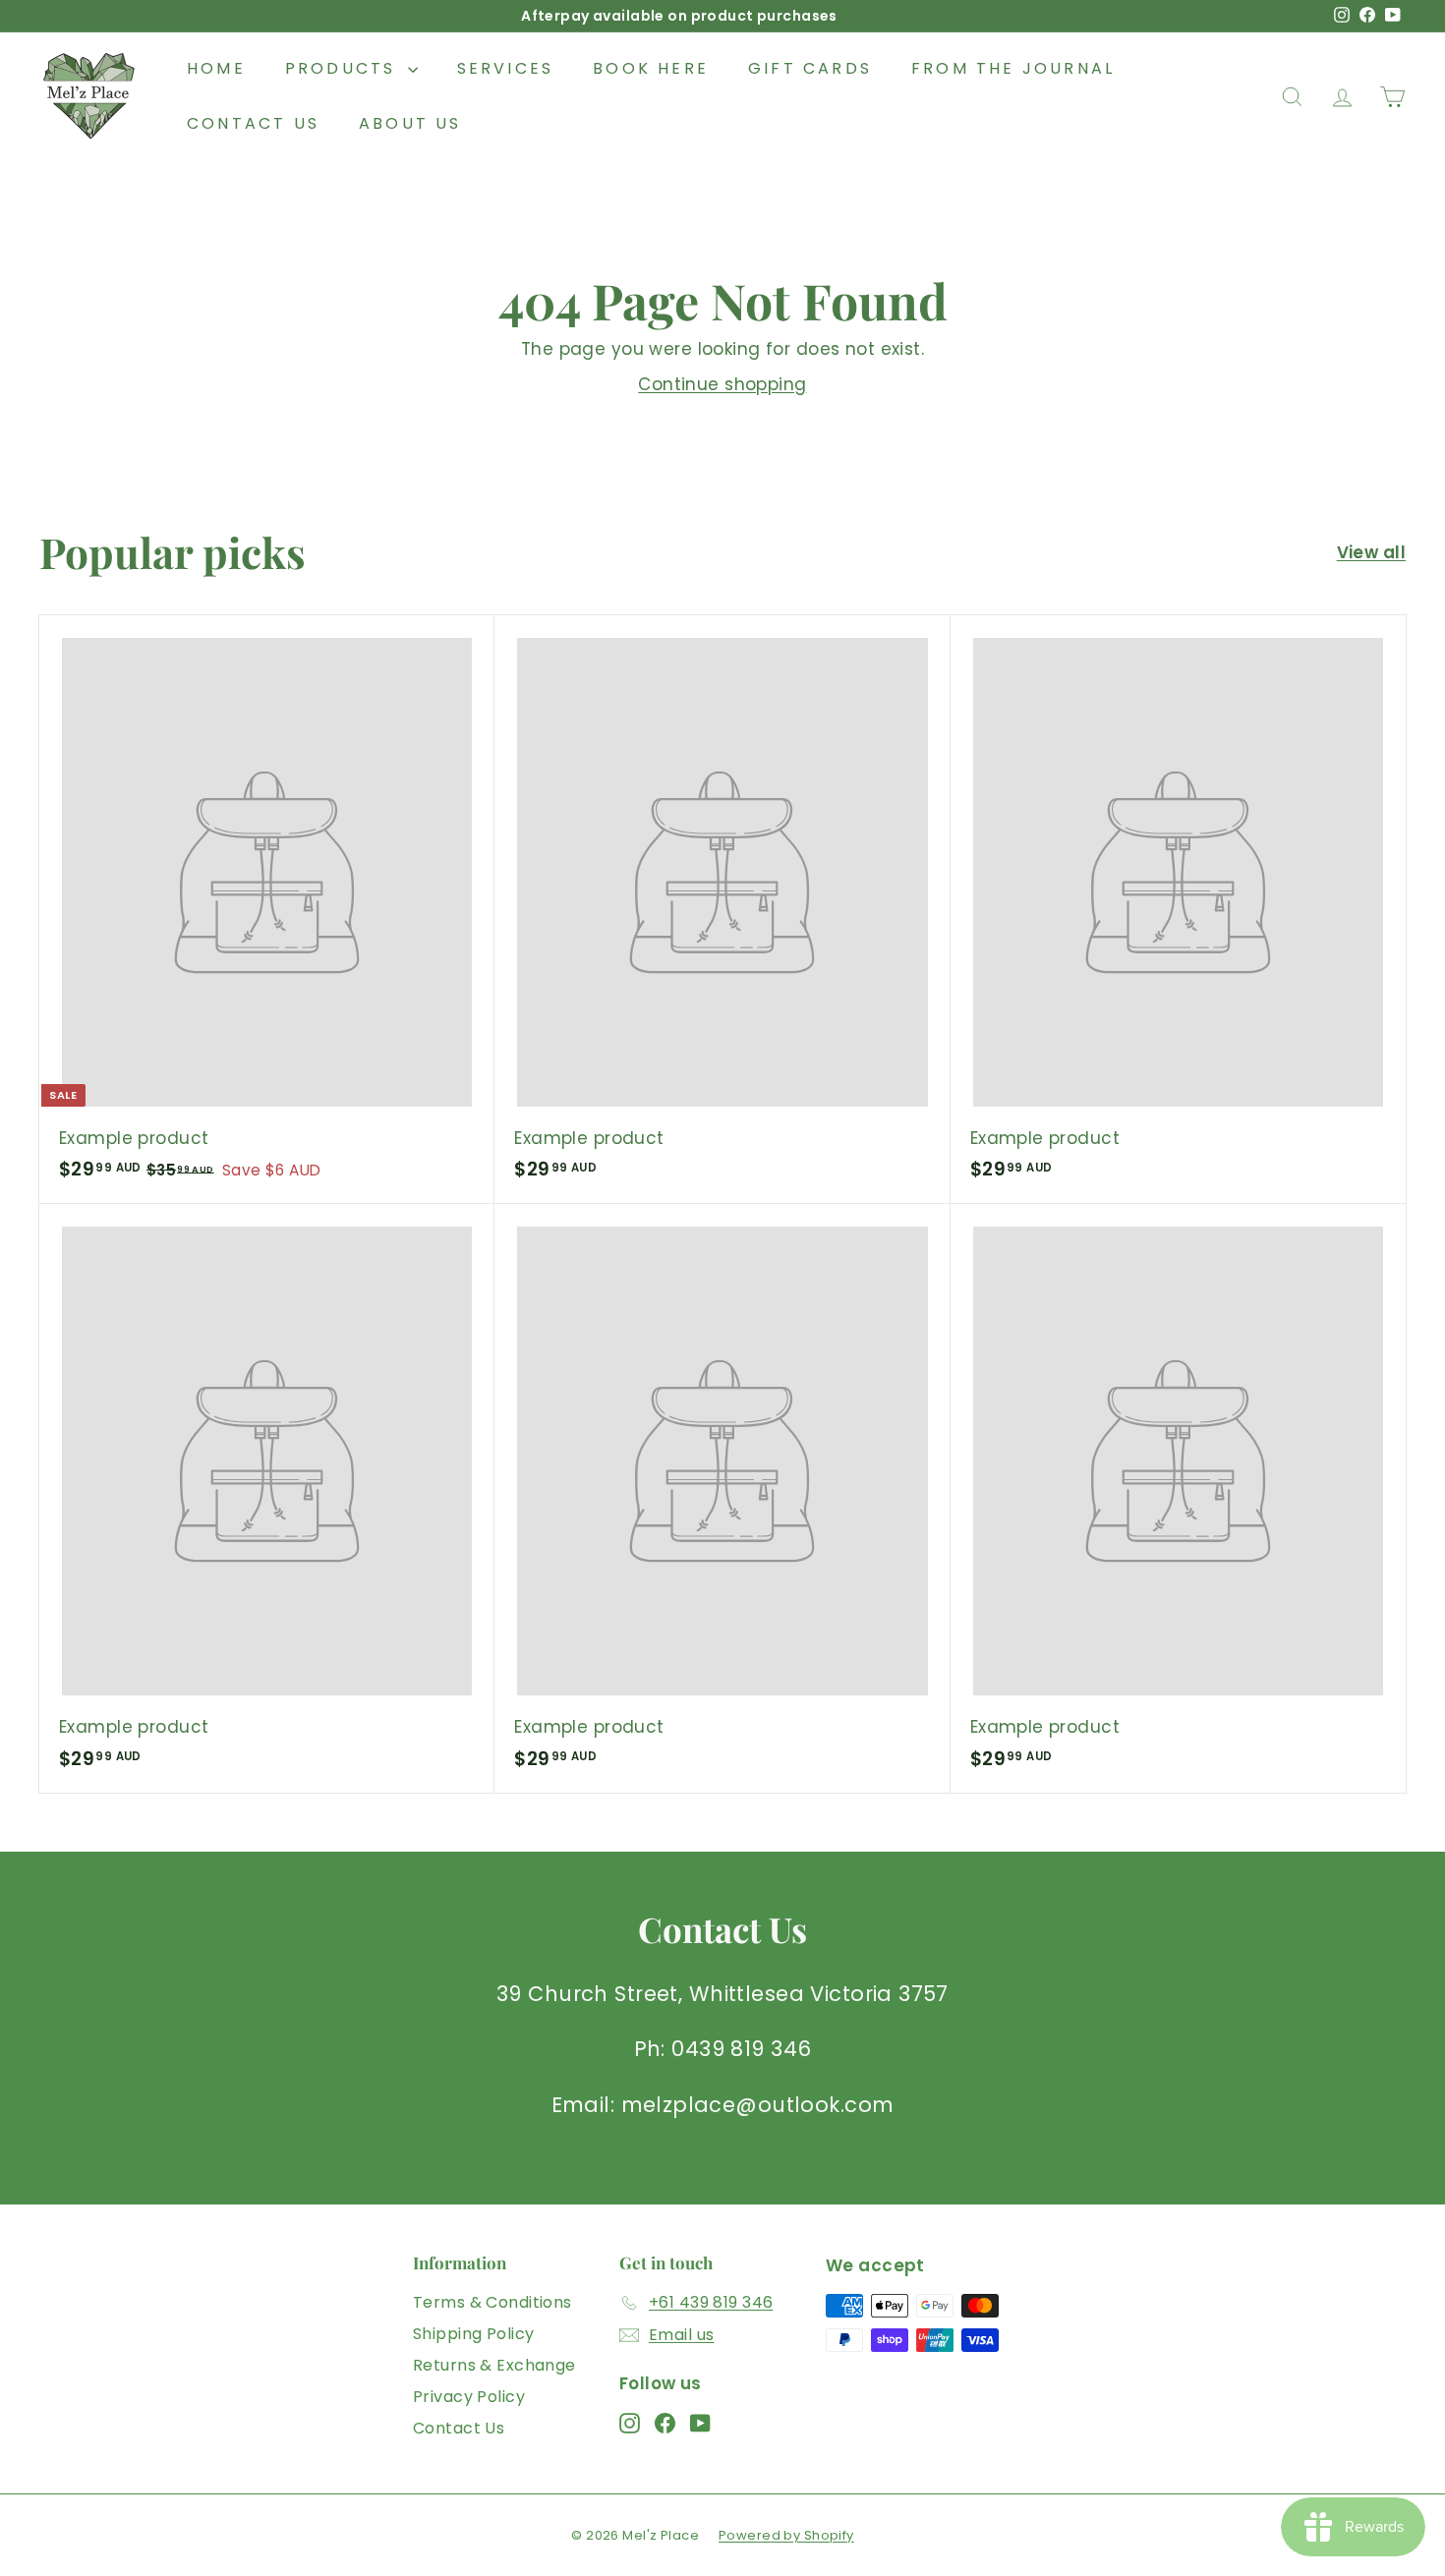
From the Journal (1013, 68)
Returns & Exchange (494, 2365)
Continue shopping (722, 384)
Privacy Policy (469, 2397)
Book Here (651, 68)
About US (410, 123)
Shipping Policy (473, 2334)
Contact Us (253, 123)
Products (344, 68)
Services (506, 68)
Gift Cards (810, 68)
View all (1371, 552)
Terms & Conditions (492, 2302)
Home (216, 68)
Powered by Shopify (786, 2535)
